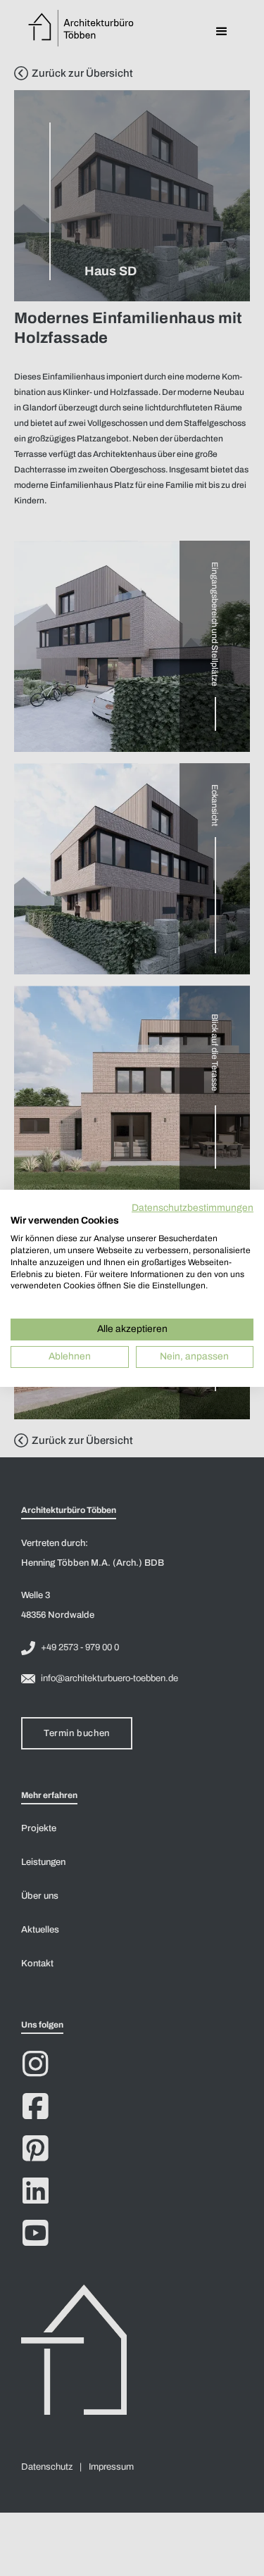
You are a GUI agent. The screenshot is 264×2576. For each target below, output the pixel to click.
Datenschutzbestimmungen (193, 1207)
